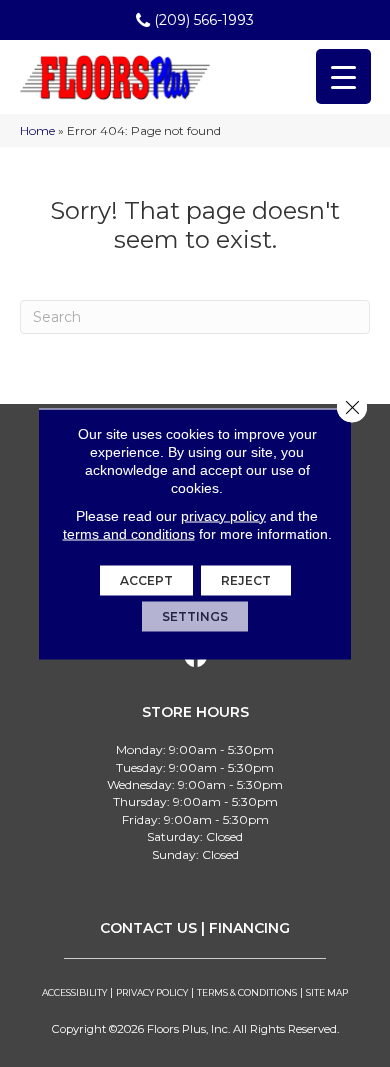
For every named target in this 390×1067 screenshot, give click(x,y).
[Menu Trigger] (343, 76)
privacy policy (223, 515)
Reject (246, 579)
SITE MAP (327, 992)
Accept (146, 579)
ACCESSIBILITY (74, 992)
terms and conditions (129, 533)
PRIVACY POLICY (152, 992)
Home (37, 130)
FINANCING (249, 928)
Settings (195, 615)
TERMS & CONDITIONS (247, 992)
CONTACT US (148, 928)
